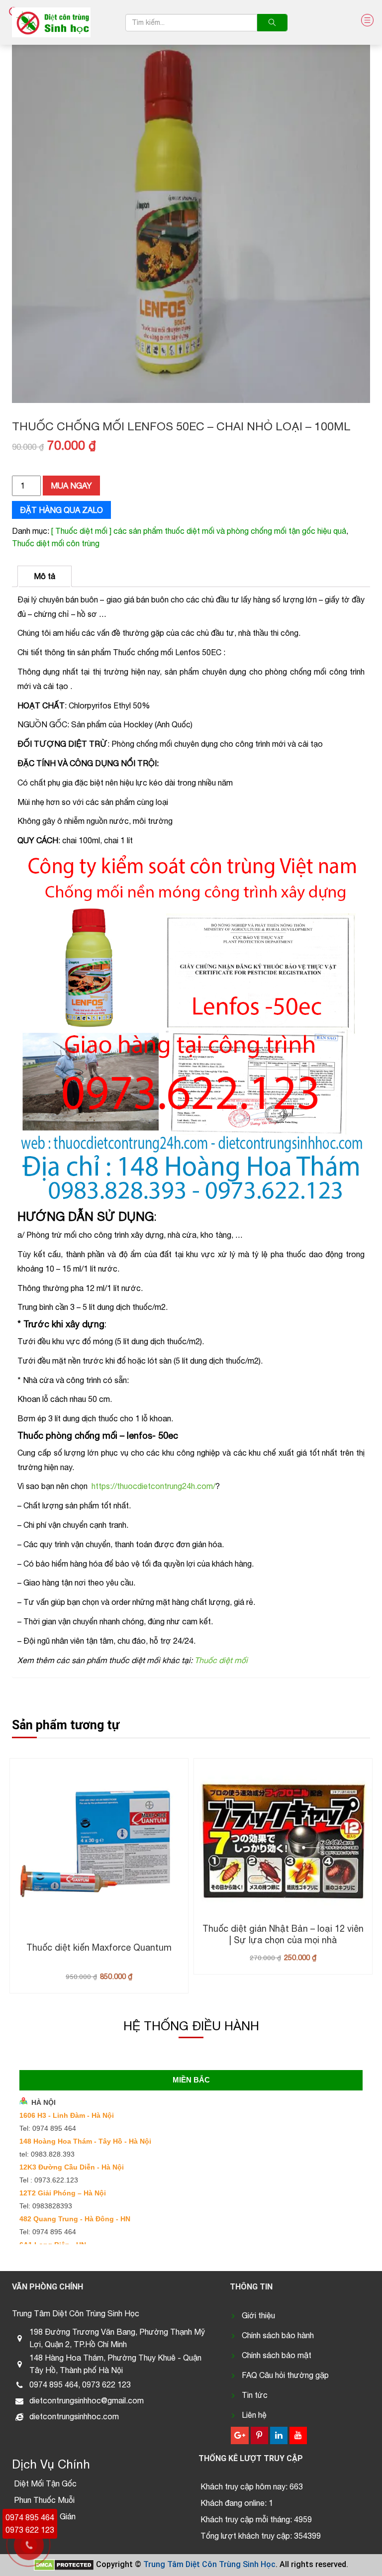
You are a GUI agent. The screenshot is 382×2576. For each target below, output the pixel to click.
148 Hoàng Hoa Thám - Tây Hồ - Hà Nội (85, 2141)
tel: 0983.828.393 (47, 2154)
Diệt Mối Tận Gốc (45, 2483)
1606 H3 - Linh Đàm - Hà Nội (67, 2115)
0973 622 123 (30, 2530)
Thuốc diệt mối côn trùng (56, 543)
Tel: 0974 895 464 (48, 2128)
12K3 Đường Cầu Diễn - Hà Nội (72, 2167)
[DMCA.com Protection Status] (64, 2564)
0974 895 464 (30, 2517)
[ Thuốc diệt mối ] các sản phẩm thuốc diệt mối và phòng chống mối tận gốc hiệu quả (199, 531)
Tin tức (255, 2395)
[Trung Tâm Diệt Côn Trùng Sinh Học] (51, 22)
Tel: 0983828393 (46, 2206)
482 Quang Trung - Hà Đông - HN (75, 2219)
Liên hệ (254, 2415)
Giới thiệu (258, 2315)
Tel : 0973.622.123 (49, 2180)
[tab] (45, 576)
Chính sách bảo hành (278, 2335)
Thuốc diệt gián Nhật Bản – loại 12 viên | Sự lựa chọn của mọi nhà (283, 1934)
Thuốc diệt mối (221, 1660)
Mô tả (45, 576)
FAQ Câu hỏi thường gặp (285, 2375)
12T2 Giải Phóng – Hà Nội (63, 2193)
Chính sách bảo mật (277, 2355)
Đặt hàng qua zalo (61, 510)
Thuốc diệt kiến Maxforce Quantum (99, 1947)
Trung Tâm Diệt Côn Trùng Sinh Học (209, 2564)
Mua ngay (71, 486)
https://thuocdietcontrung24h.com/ (153, 1486)
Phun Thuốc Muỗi (44, 2500)
